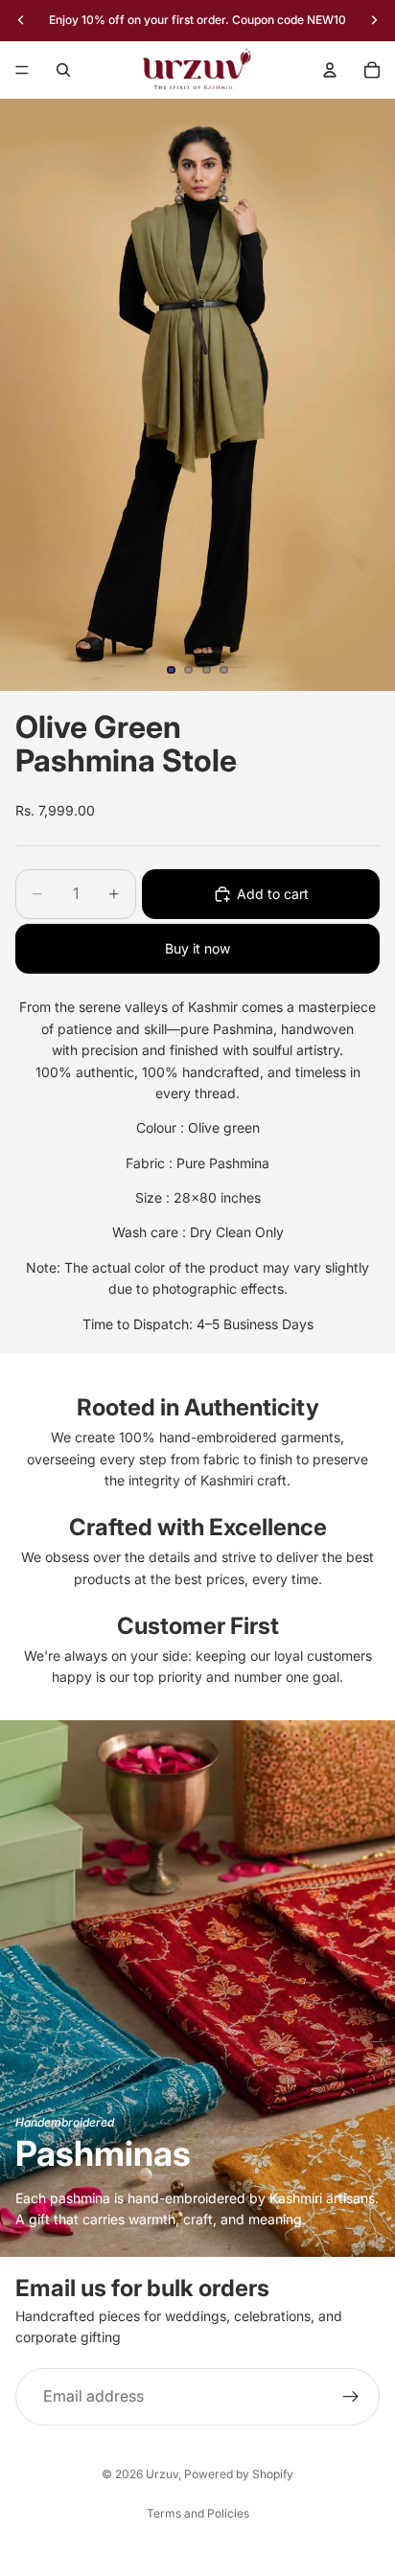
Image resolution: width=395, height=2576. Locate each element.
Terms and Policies (198, 2513)
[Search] (63, 70)
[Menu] (22, 70)
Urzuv (162, 2474)
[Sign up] (351, 2397)
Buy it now (197, 948)
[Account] (330, 70)
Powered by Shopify (239, 2474)
